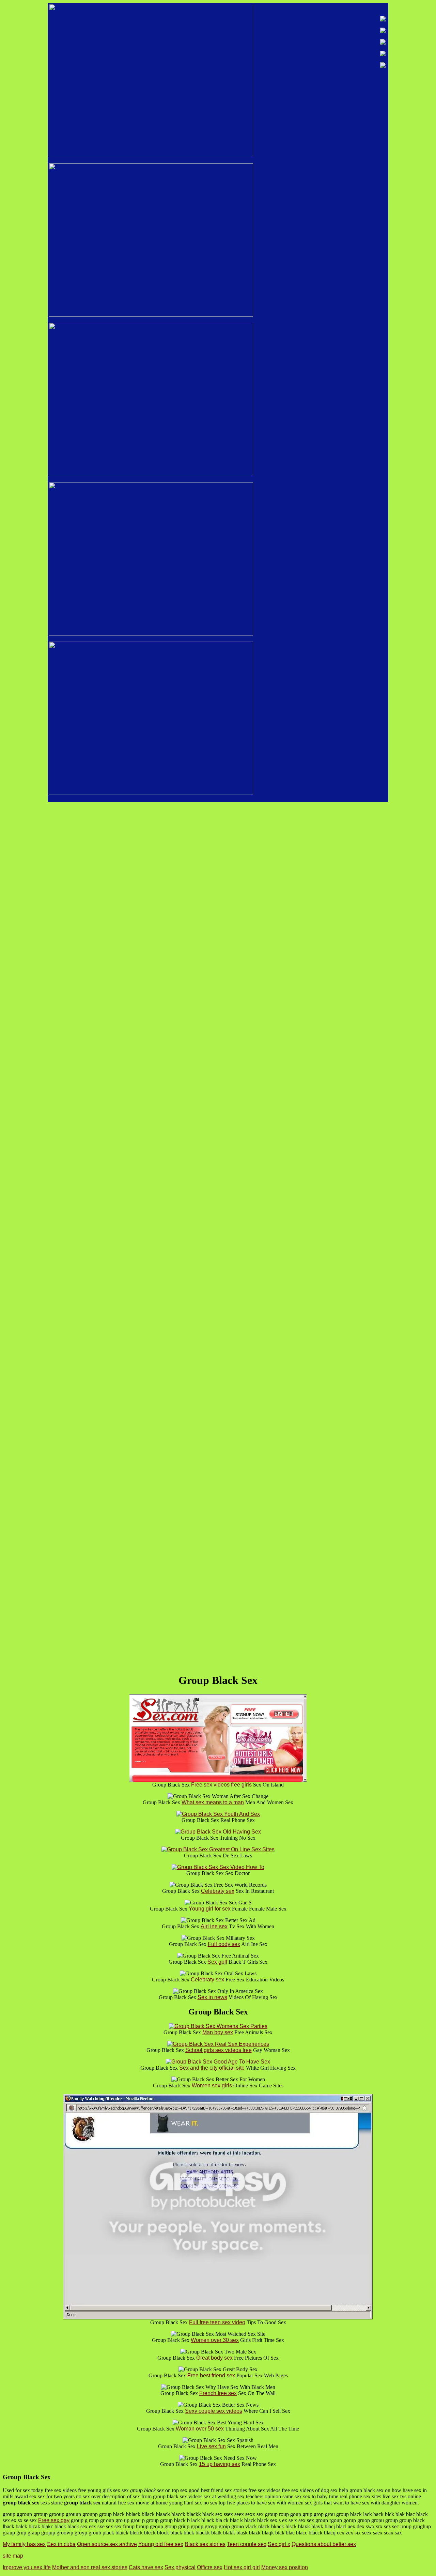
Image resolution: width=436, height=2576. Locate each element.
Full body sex (224, 1944)
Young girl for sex (210, 1909)
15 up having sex (220, 2464)
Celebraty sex (218, 1891)
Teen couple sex (247, 2544)
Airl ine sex (214, 1926)
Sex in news (212, 1997)
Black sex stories (205, 2544)
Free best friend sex (211, 2375)
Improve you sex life (27, 2567)
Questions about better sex (324, 2544)
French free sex (218, 2393)
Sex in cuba (61, 2544)
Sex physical (180, 2567)
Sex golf (217, 1962)
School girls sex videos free (219, 2050)
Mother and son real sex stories (90, 2567)
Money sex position (285, 2567)
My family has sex (24, 2544)
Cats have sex (146, 2567)
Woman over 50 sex (200, 2429)
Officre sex (210, 2567)
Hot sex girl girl (242, 2567)
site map (13, 2556)
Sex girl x (279, 2544)
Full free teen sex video (217, 2322)
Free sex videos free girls (221, 1785)
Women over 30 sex (215, 2340)
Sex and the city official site (212, 2068)
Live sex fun (211, 2446)
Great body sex (214, 2358)
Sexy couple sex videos (214, 2411)
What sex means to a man (213, 1802)
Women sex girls (212, 2086)
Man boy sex (218, 2032)
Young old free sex (161, 2544)
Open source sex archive (107, 2544)
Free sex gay (54, 2520)
